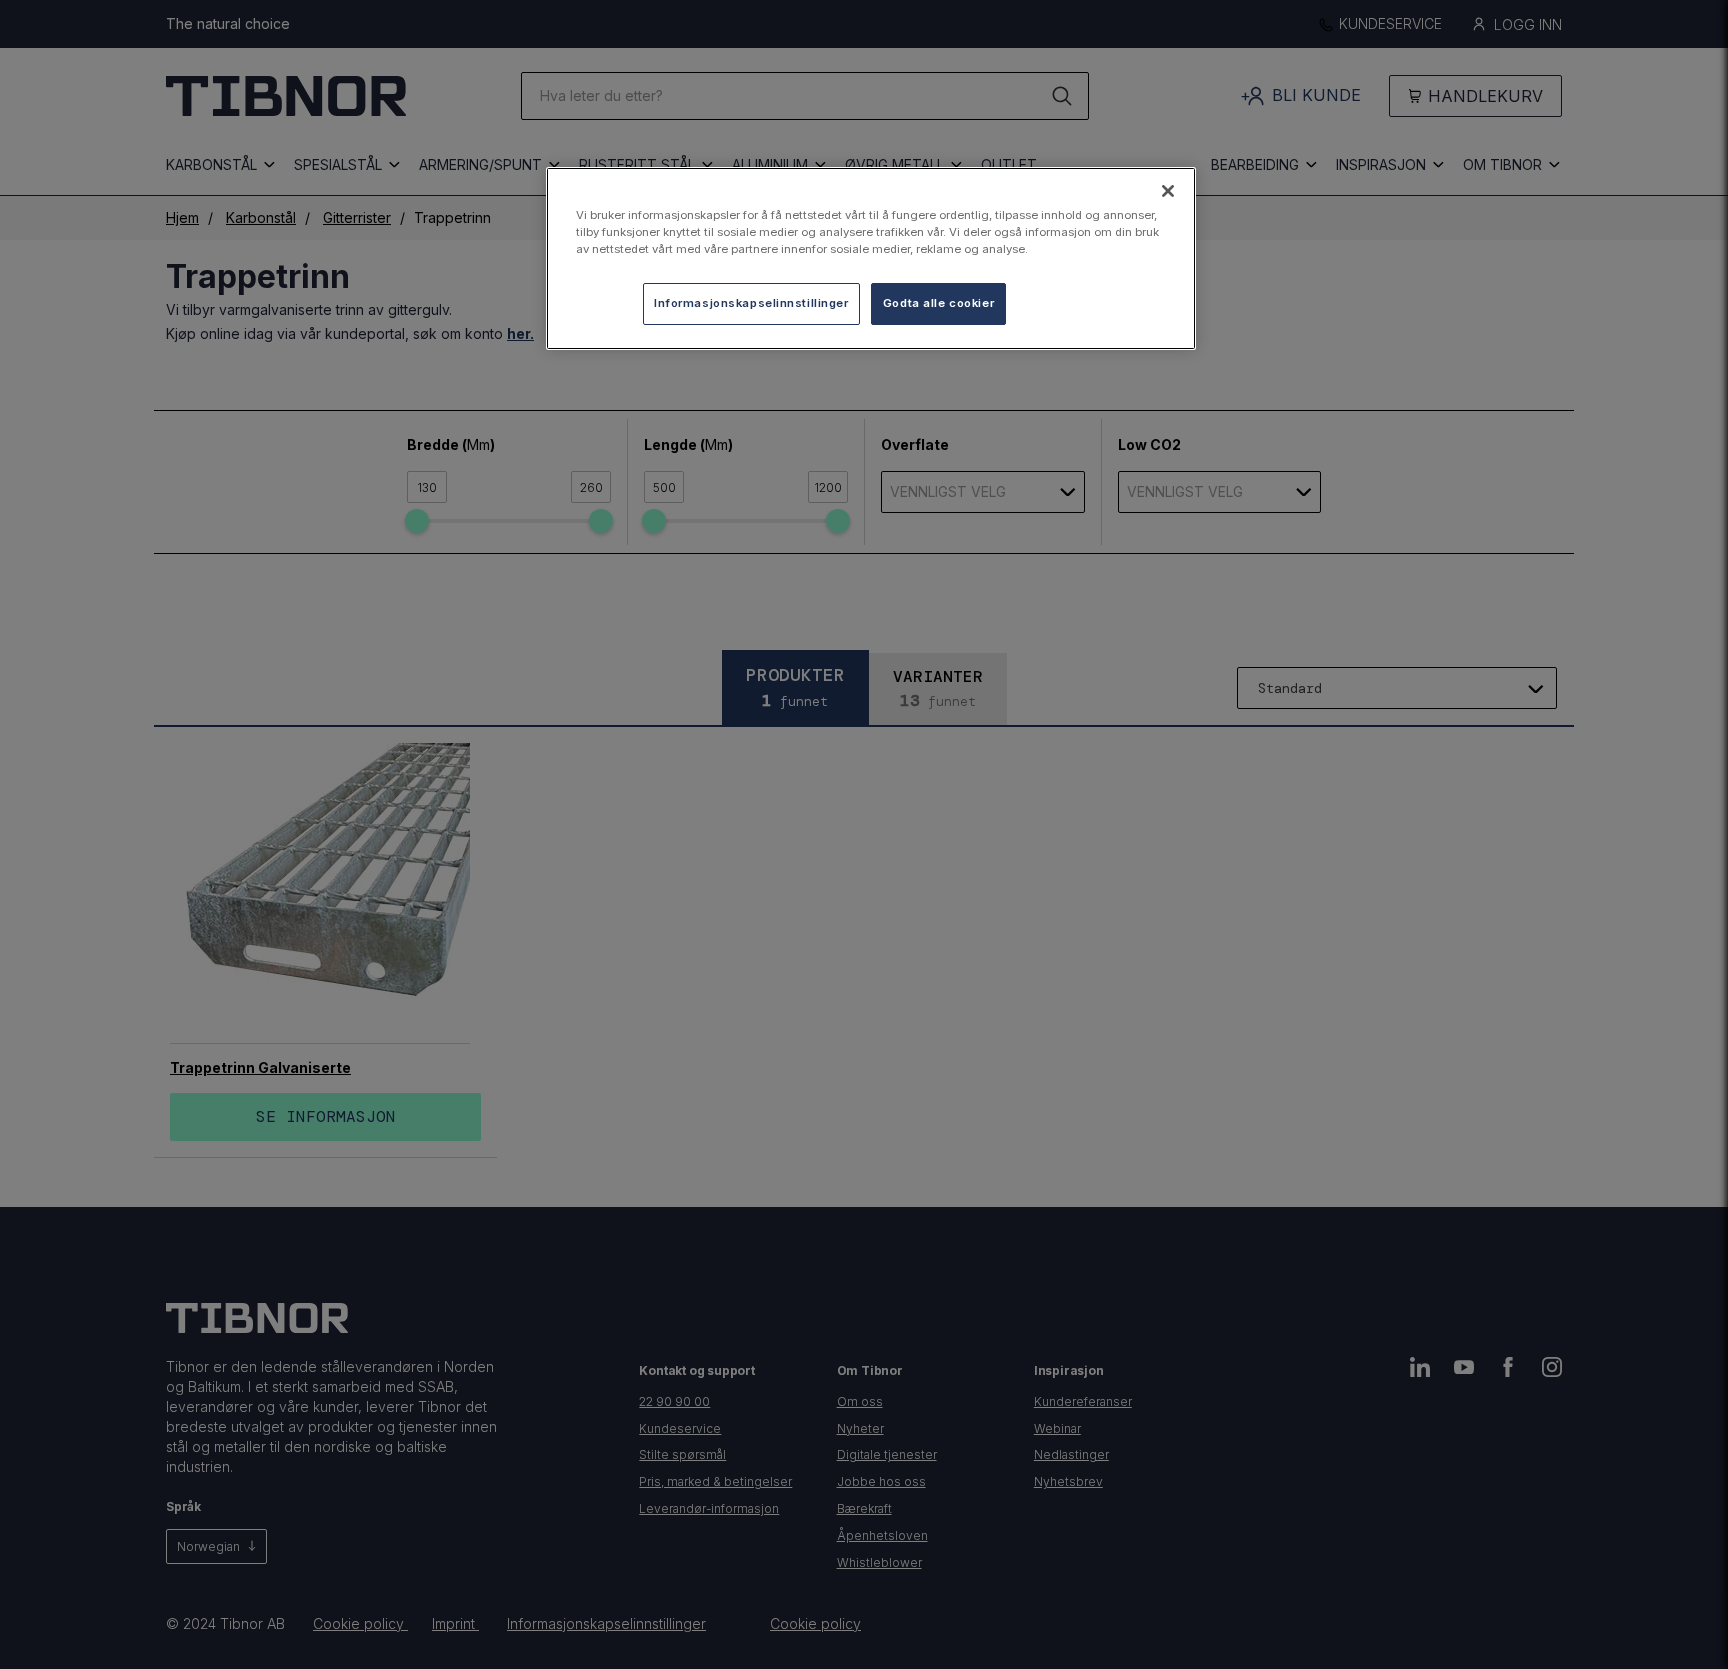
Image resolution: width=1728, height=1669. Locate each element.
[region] (871, 258)
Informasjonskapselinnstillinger (751, 303)
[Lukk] (1168, 191)
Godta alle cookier (938, 303)
